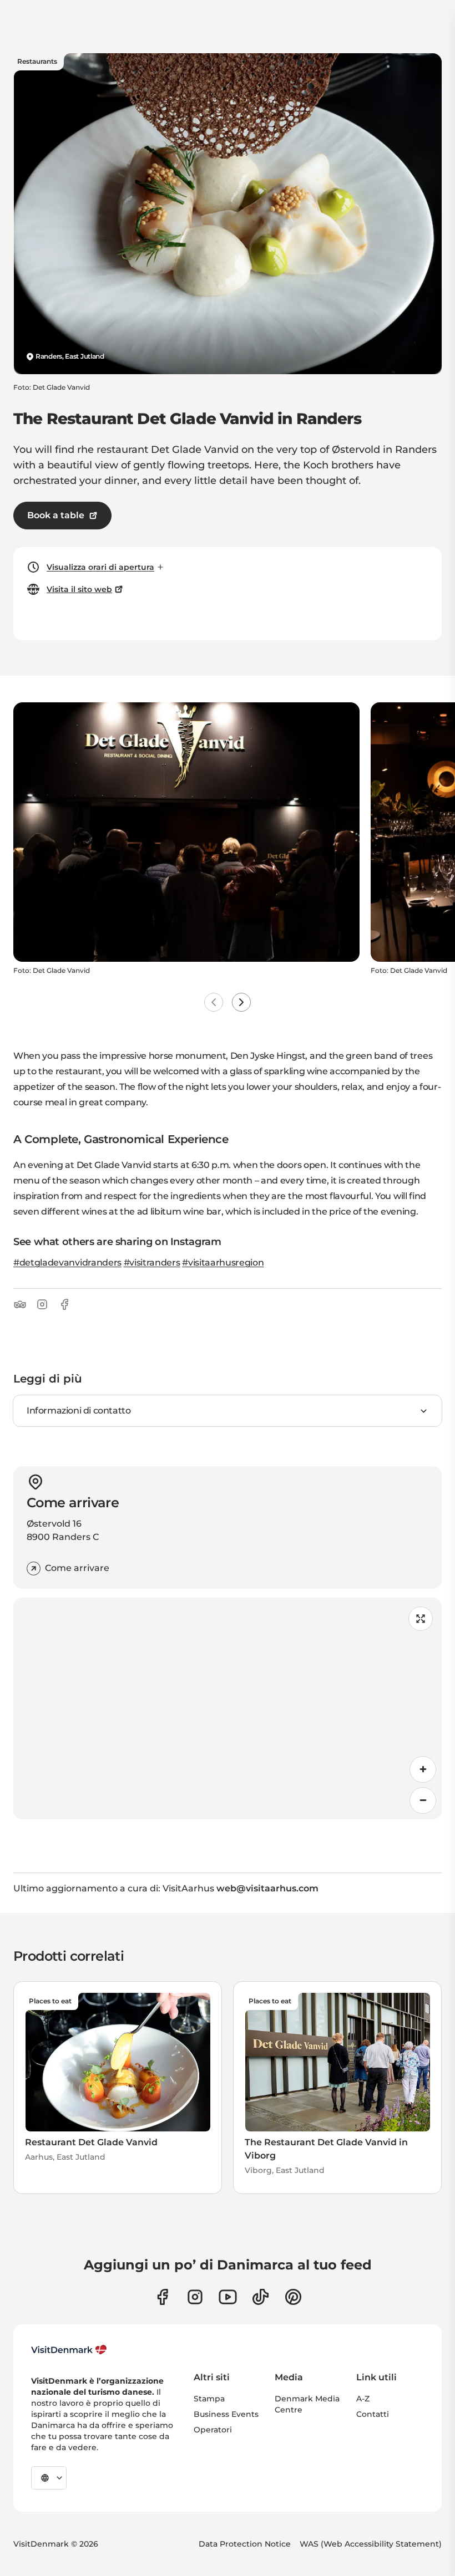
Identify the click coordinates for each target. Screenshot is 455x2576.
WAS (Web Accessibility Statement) (371, 2544)
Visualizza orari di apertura (100, 567)
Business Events (226, 2414)
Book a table (56, 515)
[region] (228, 1708)
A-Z (363, 2399)
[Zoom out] (423, 1800)
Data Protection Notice (245, 2544)
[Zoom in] (423, 1769)
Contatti (373, 2414)
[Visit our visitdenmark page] (228, 2297)
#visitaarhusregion (223, 1263)
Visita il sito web (79, 589)
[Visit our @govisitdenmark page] (261, 2297)
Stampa (209, 2399)
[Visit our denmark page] (162, 2297)
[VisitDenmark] (69, 2350)
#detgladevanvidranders (67, 1263)
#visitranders (152, 1263)
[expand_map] (421, 1619)
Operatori (213, 2430)
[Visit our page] (195, 2297)
